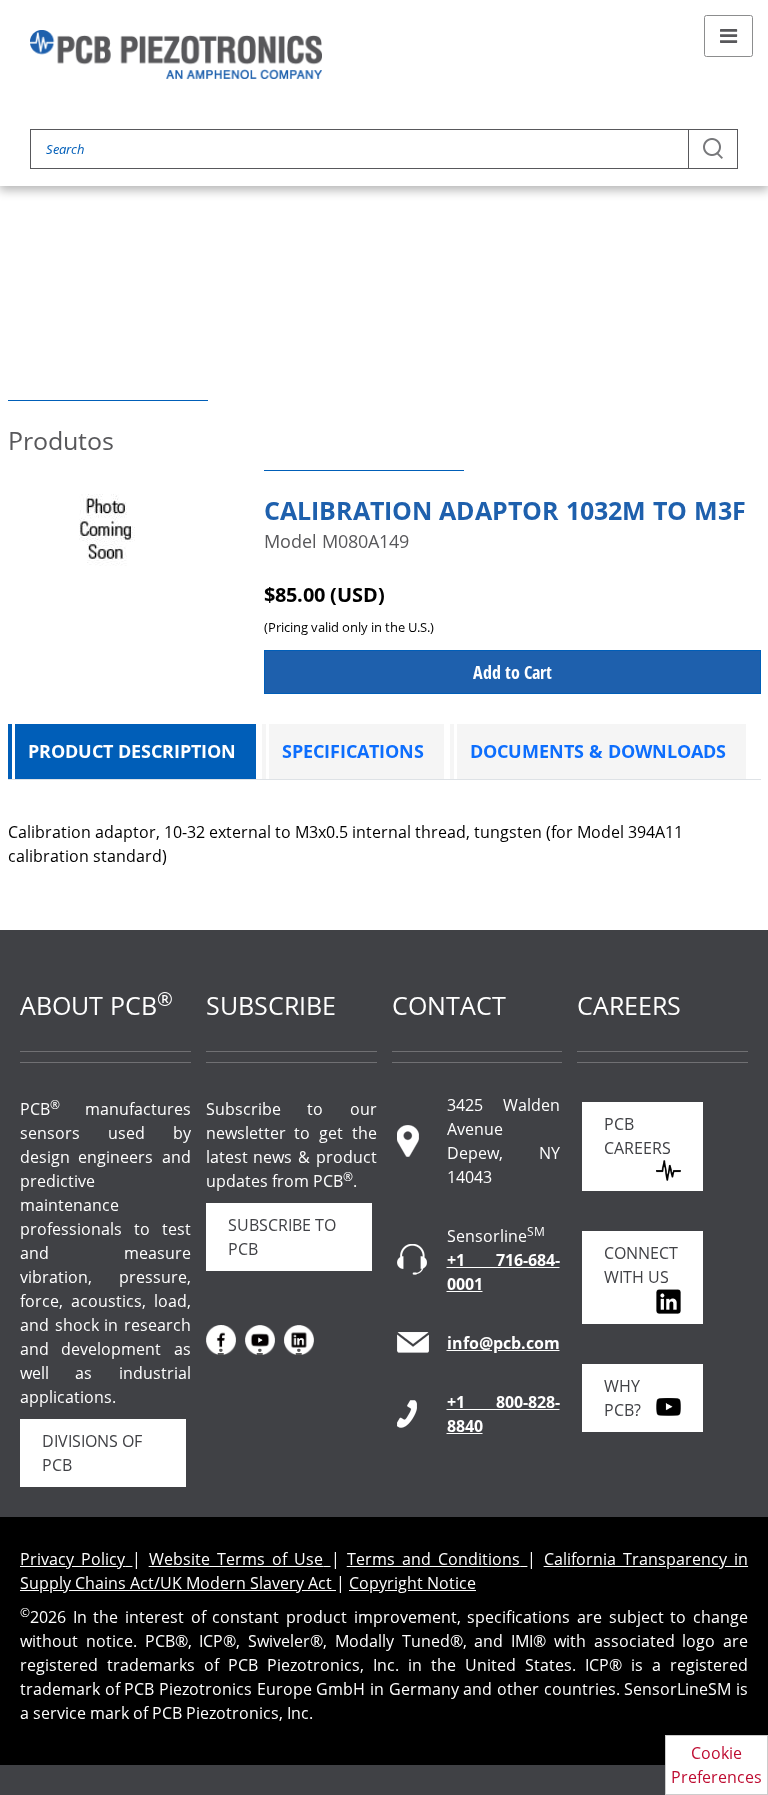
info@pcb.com (503, 1343)
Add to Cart (512, 672)
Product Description (132, 751)
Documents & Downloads (598, 751)
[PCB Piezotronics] (176, 54)
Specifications (353, 751)
